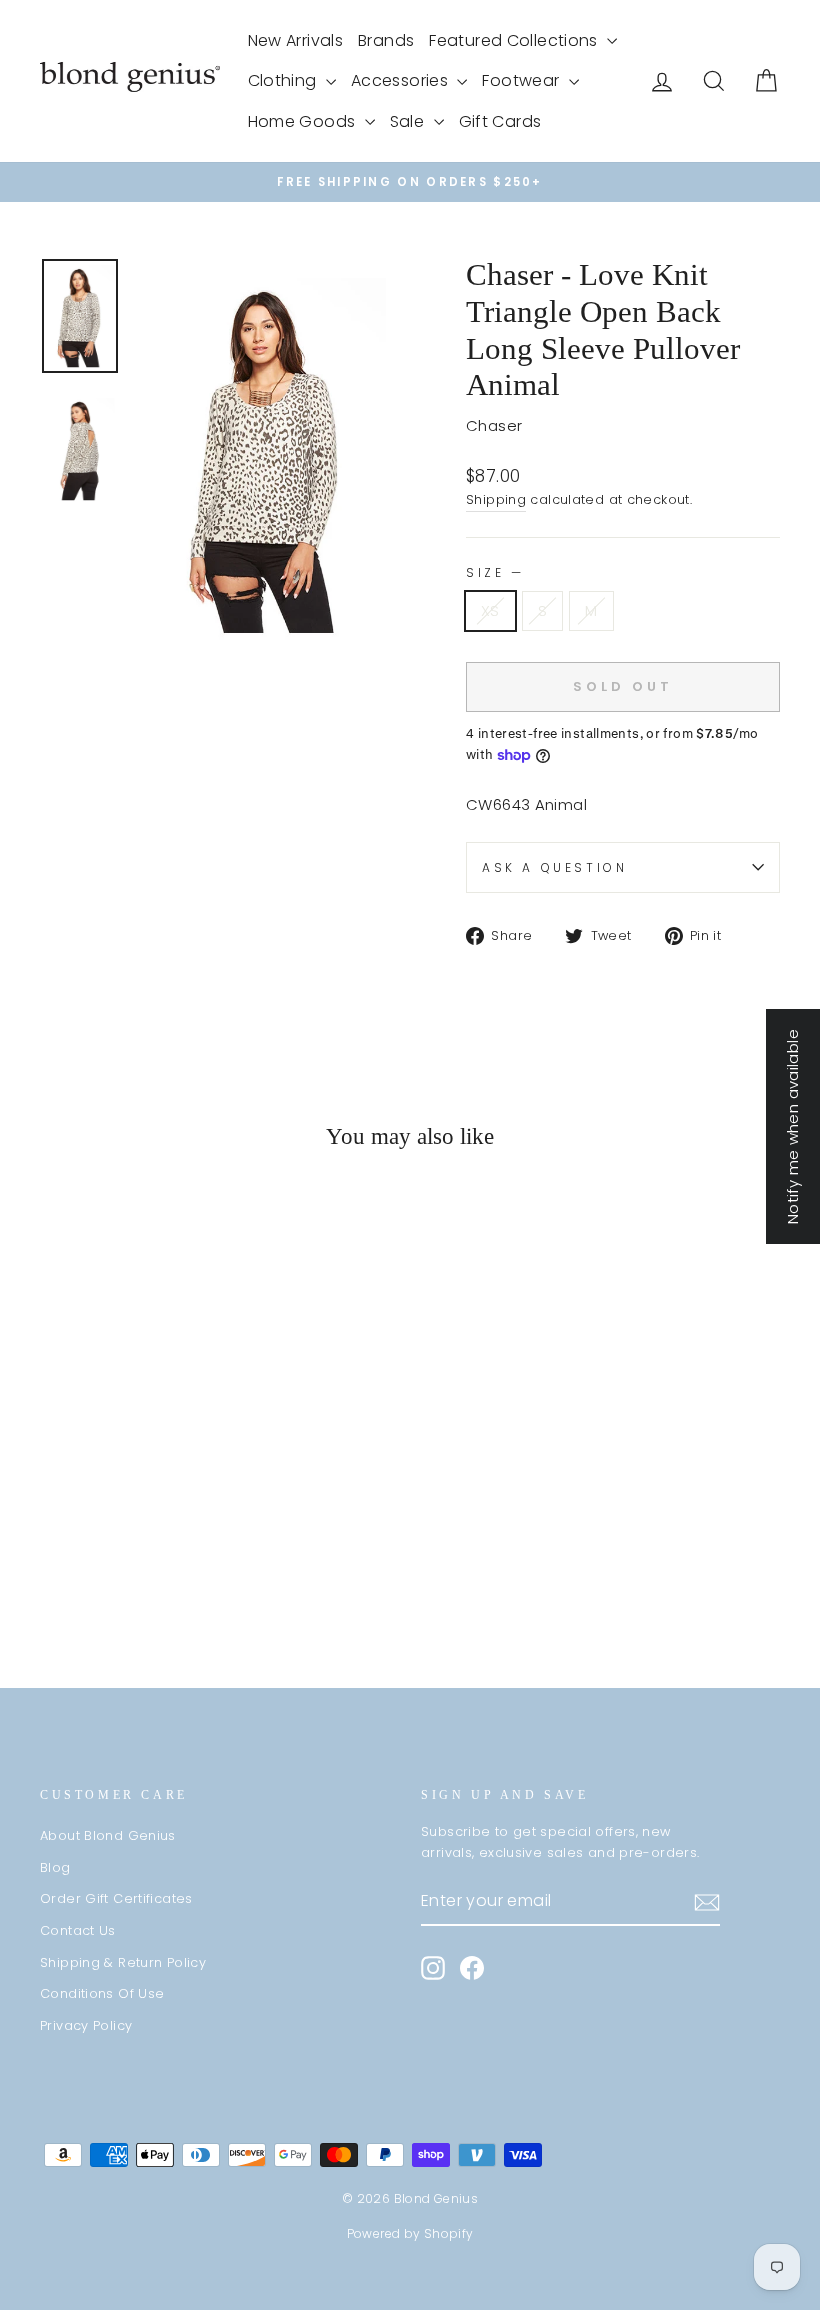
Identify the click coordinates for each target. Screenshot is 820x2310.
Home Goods (304, 121)
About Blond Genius (108, 1835)
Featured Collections (515, 40)
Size (493, 572)
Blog (55, 1867)
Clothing (284, 80)
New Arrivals (296, 40)
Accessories (402, 80)
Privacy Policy (86, 2025)
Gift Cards (500, 121)
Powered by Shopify (410, 2233)
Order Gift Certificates (116, 1898)
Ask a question (554, 867)
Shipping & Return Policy (123, 1962)
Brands (386, 40)
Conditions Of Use (102, 1993)
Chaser (494, 425)
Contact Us (78, 1930)
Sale (409, 121)
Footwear (522, 80)
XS (490, 610)
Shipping (496, 499)
